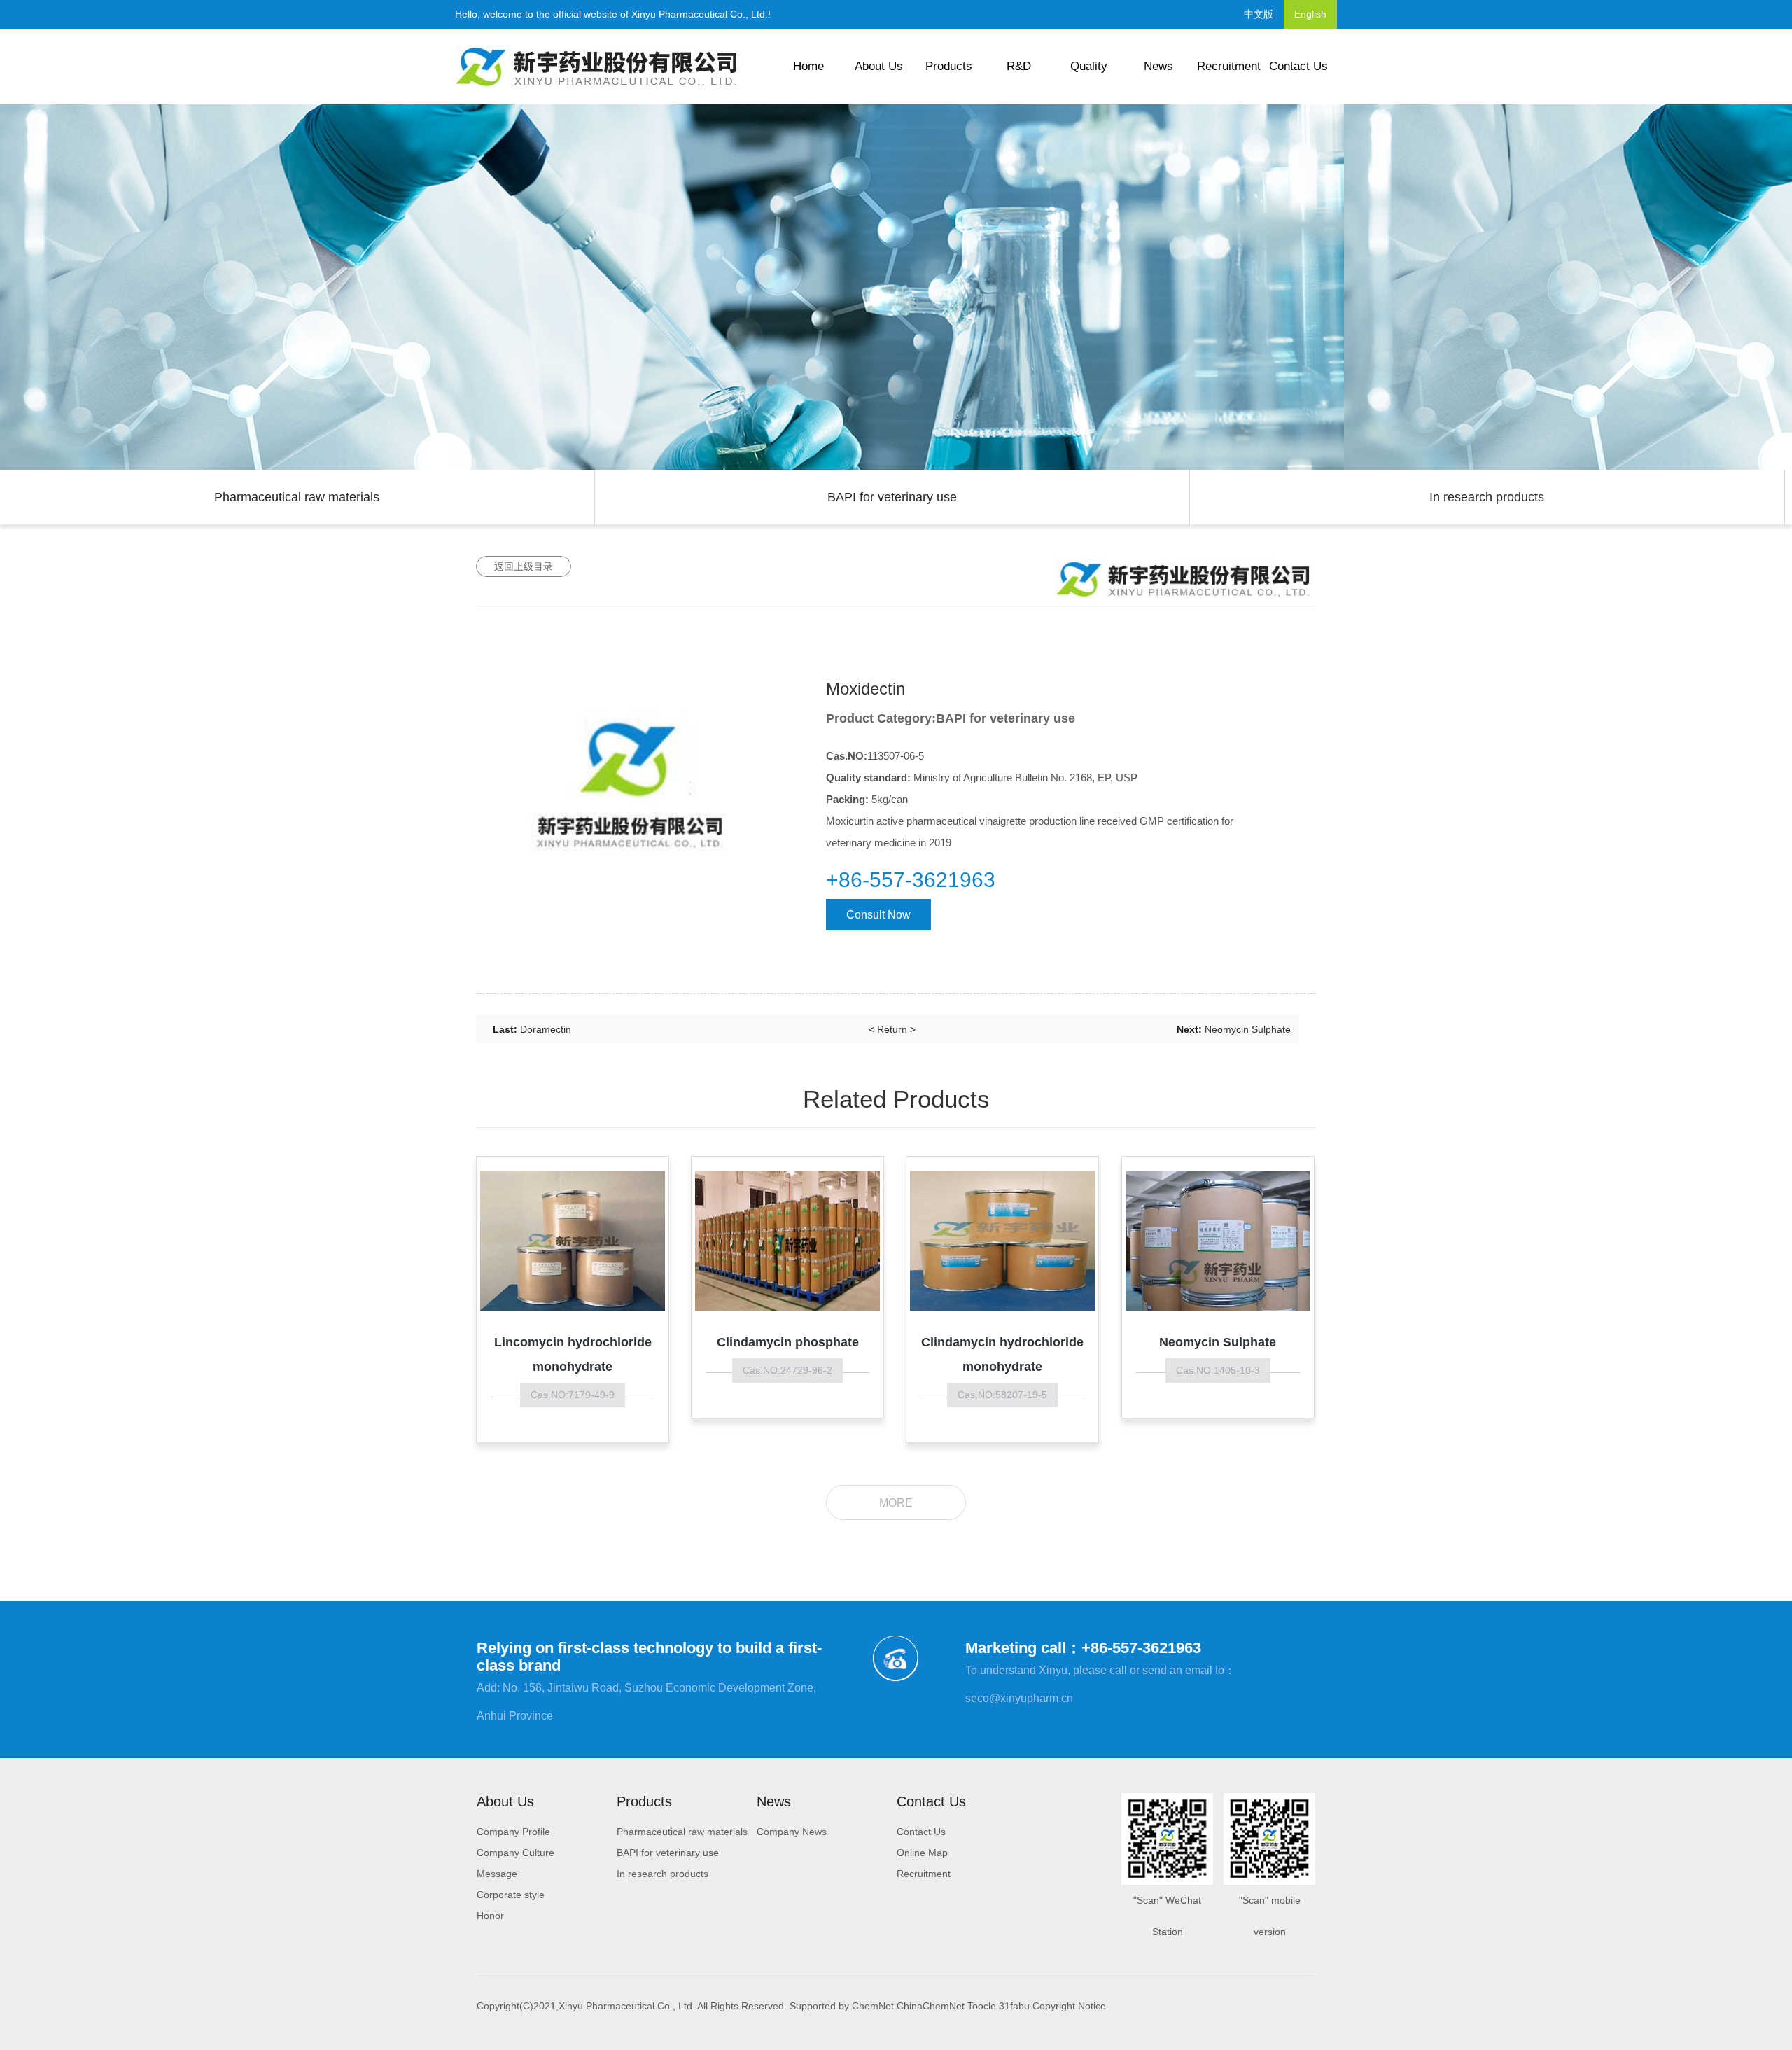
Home (808, 66)
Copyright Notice (1069, 2006)
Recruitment (1229, 66)
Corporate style (511, 1895)
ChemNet (873, 2006)
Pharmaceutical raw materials (297, 497)
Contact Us (1298, 66)
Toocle (982, 2006)
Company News (792, 1832)
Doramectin (546, 1029)
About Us (879, 66)
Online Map (922, 1853)
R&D (1019, 66)
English (1310, 14)
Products (949, 66)
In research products (1487, 497)
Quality (1089, 66)
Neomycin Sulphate (1248, 1029)
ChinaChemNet (931, 2006)
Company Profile (513, 1832)
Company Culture (516, 1853)
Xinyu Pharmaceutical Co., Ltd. (700, 14)
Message (497, 1874)
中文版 (1259, 14)
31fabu (1014, 2006)
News (1158, 66)
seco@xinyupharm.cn (1019, 1698)
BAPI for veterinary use (892, 497)
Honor (490, 1916)
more (896, 1503)
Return (892, 1029)
